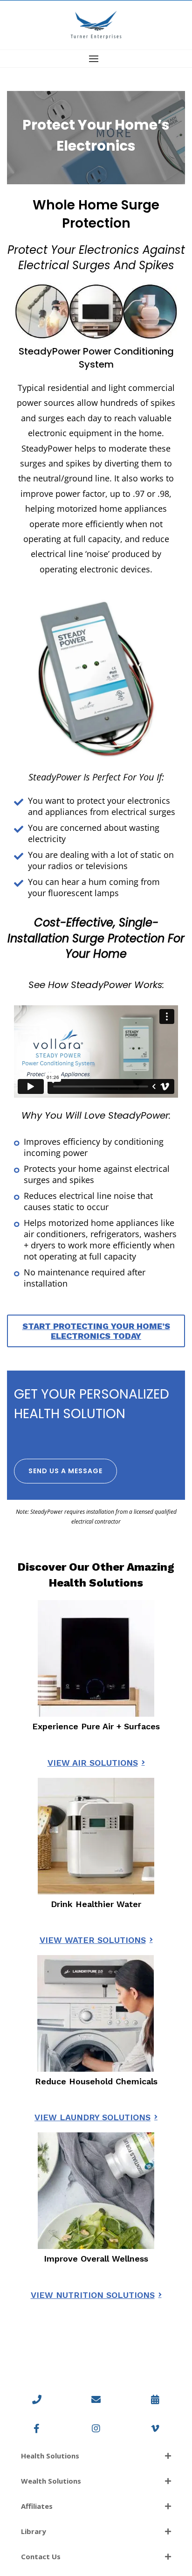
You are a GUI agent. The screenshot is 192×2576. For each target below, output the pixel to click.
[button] (96, 59)
